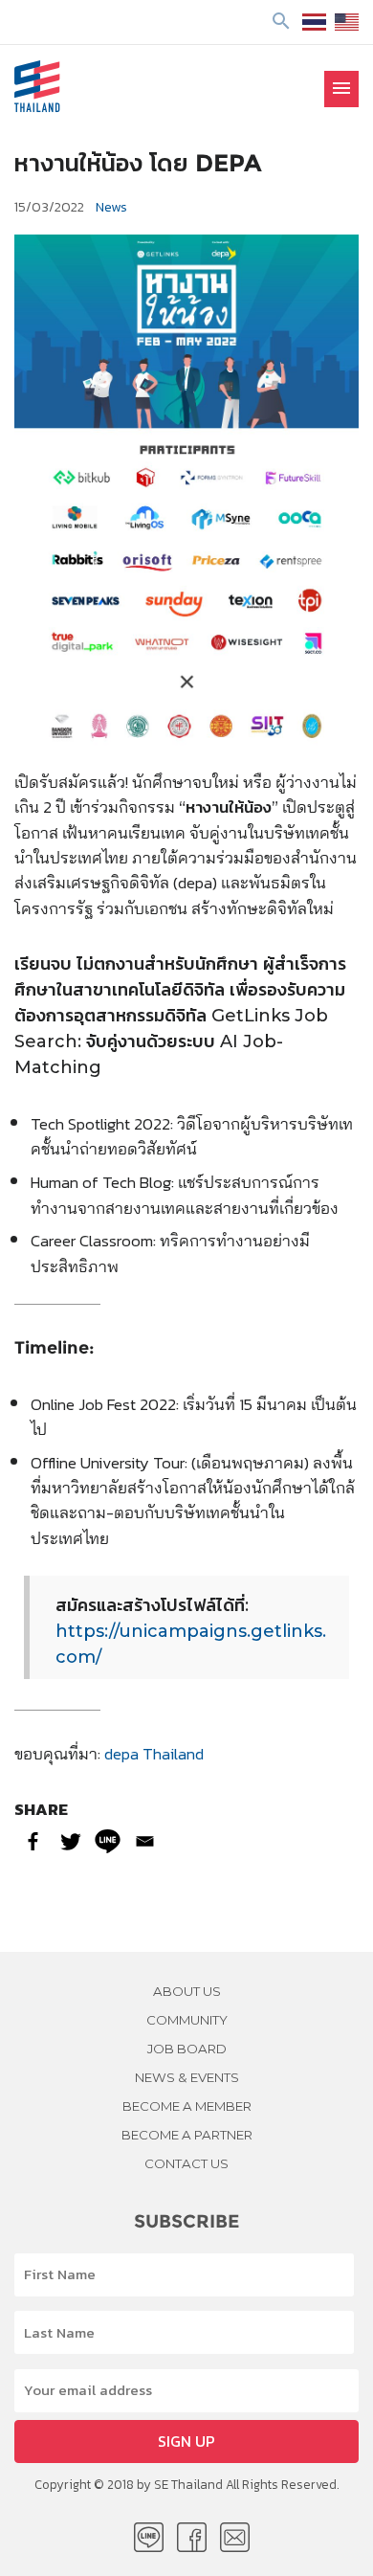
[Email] (145, 1841)
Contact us (186, 2163)
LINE (149, 2537)
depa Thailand (154, 1753)
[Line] (108, 1841)
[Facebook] (33, 1841)
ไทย (314, 22)
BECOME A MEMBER (187, 2106)
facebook (192, 2537)
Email (235, 2537)
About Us (187, 1991)
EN (347, 22)
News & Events (187, 2077)
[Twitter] (70, 1841)
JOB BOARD (187, 2049)
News (111, 207)
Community (187, 2020)
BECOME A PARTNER (187, 2135)
